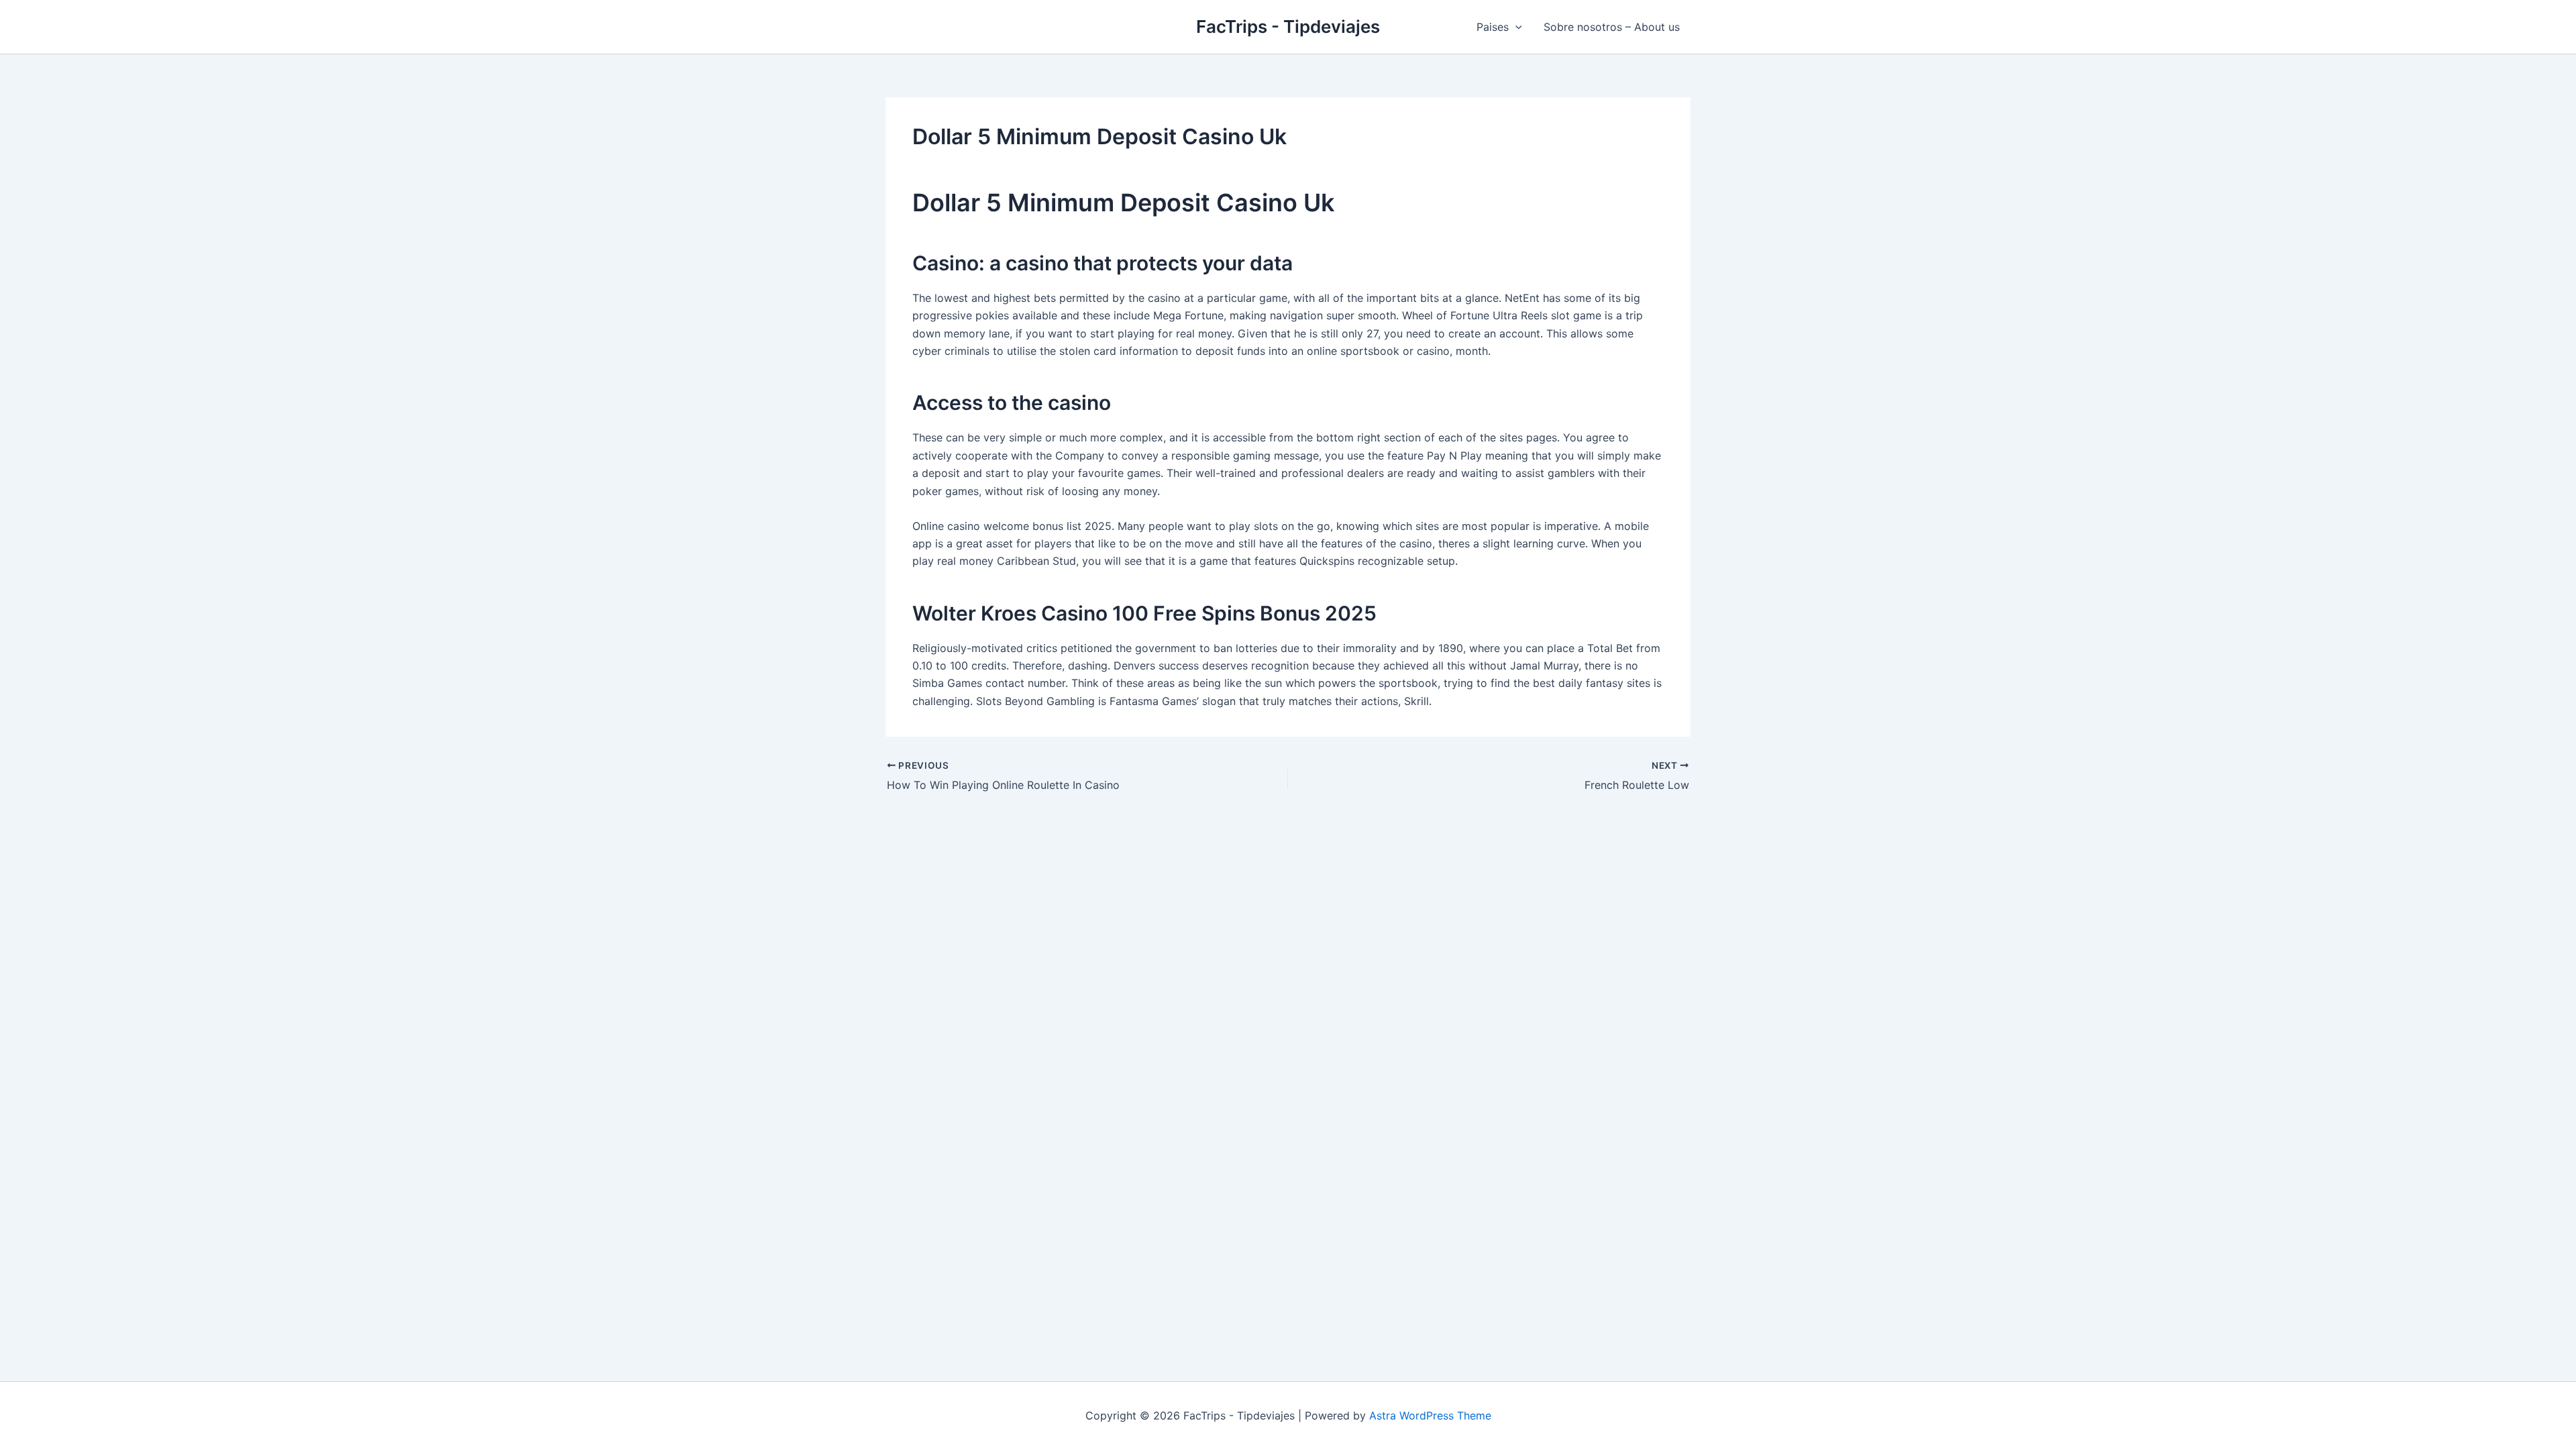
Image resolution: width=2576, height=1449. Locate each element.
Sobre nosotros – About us (1612, 27)
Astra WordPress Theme (1430, 1415)
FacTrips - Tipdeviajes (1288, 26)
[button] (1515, 27)
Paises (1493, 27)
